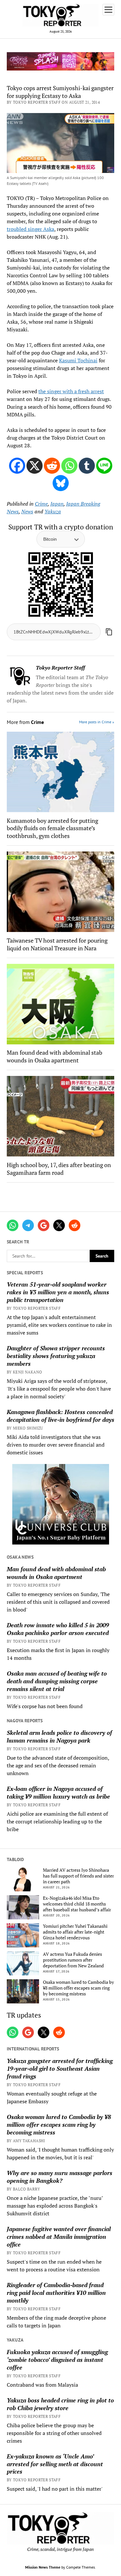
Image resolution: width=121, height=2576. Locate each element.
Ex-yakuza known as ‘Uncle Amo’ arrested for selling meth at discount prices (55, 2464)
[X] (35, 466)
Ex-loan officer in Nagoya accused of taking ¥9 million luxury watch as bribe (58, 1792)
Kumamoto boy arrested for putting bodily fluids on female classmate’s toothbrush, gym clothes (52, 828)
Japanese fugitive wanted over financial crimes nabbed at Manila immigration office (59, 2237)
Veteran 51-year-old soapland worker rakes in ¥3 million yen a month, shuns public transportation (58, 1292)
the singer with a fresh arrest (71, 391)
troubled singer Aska (30, 229)
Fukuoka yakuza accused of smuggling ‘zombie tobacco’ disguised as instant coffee (57, 2360)
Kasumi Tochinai (78, 360)
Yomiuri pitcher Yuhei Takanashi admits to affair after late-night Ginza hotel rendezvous (75, 1932)
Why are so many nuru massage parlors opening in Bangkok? (60, 2177)
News (27, 511)
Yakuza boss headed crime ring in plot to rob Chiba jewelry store (60, 2404)
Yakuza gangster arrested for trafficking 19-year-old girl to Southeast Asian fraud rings (60, 2068)
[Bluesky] (61, 483)
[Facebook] (17, 466)
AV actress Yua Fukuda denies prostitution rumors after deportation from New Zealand (73, 1960)
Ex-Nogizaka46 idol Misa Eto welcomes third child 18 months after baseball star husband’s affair (77, 1904)
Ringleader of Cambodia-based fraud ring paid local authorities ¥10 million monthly (56, 2293)
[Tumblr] (87, 466)
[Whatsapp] (69, 466)
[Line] (104, 466)
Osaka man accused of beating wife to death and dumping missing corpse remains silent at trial (57, 1681)
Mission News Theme (43, 2567)
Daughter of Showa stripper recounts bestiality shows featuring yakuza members (56, 1356)
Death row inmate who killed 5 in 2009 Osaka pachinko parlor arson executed (58, 1629)
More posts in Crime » (97, 722)
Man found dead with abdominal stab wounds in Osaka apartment (56, 1573)
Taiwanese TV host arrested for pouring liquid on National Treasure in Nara (57, 944)
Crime (41, 504)
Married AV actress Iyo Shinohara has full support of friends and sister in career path (78, 1876)
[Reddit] (52, 466)
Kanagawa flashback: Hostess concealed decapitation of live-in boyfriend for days (60, 1416)
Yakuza (53, 511)
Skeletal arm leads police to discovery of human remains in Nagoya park (59, 1736)
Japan (57, 504)
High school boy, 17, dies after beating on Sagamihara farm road (59, 1169)
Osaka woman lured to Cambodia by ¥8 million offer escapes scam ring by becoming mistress (78, 1988)
